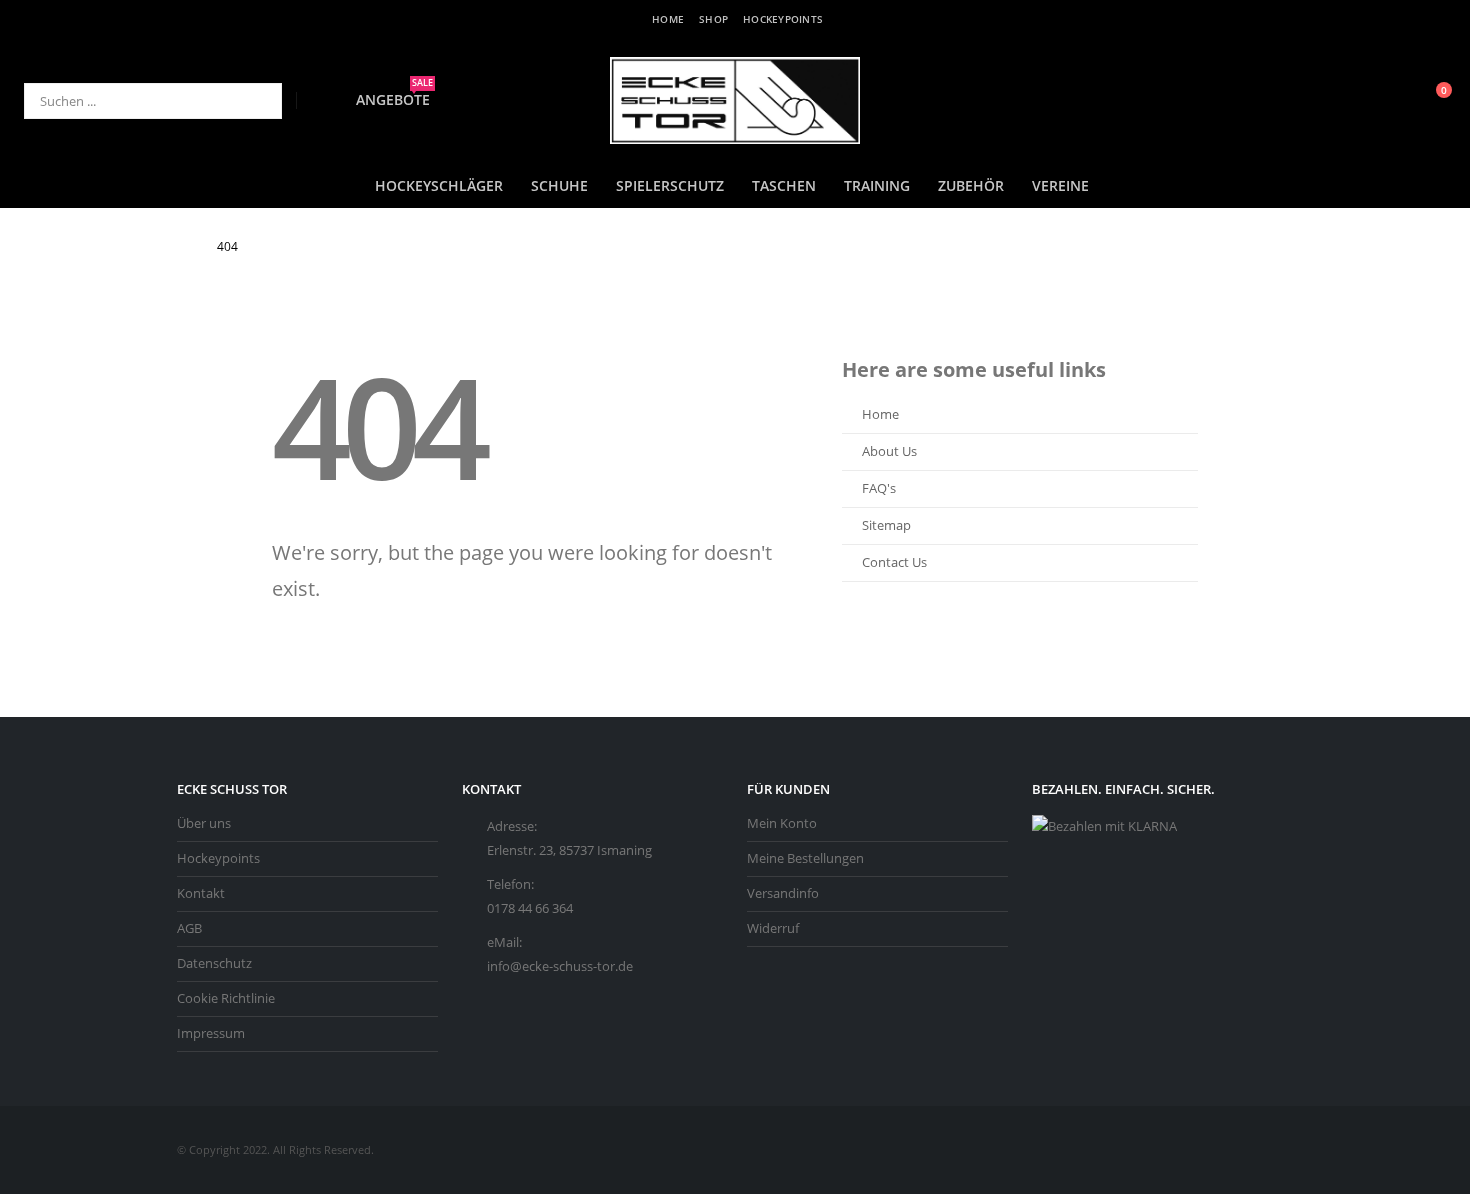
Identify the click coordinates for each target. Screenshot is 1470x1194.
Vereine (1060, 185)
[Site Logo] (735, 100)
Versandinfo (783, 893)
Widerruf (773, 928)
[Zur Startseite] (183, 247)
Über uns (204, 823)
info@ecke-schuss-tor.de (560, 966)
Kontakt (201, 893)
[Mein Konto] (1385, 100)
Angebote (394, 99)
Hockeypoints (783, 19)
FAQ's (879, 488)
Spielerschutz (670, 185)
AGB (189, 928)
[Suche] (253, 101)
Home (668, 19)
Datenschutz (214, 963)
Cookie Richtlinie (226, 998)
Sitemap (886, 525)
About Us (889, 451)
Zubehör (971, 185)
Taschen (784, 185)
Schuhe (559, 185)
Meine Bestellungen (805, 858)
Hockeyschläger (439, 185)
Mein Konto (782, 823)
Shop (713, 19)
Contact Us (894, 562)
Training (877, 185)
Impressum (211, 1033)
